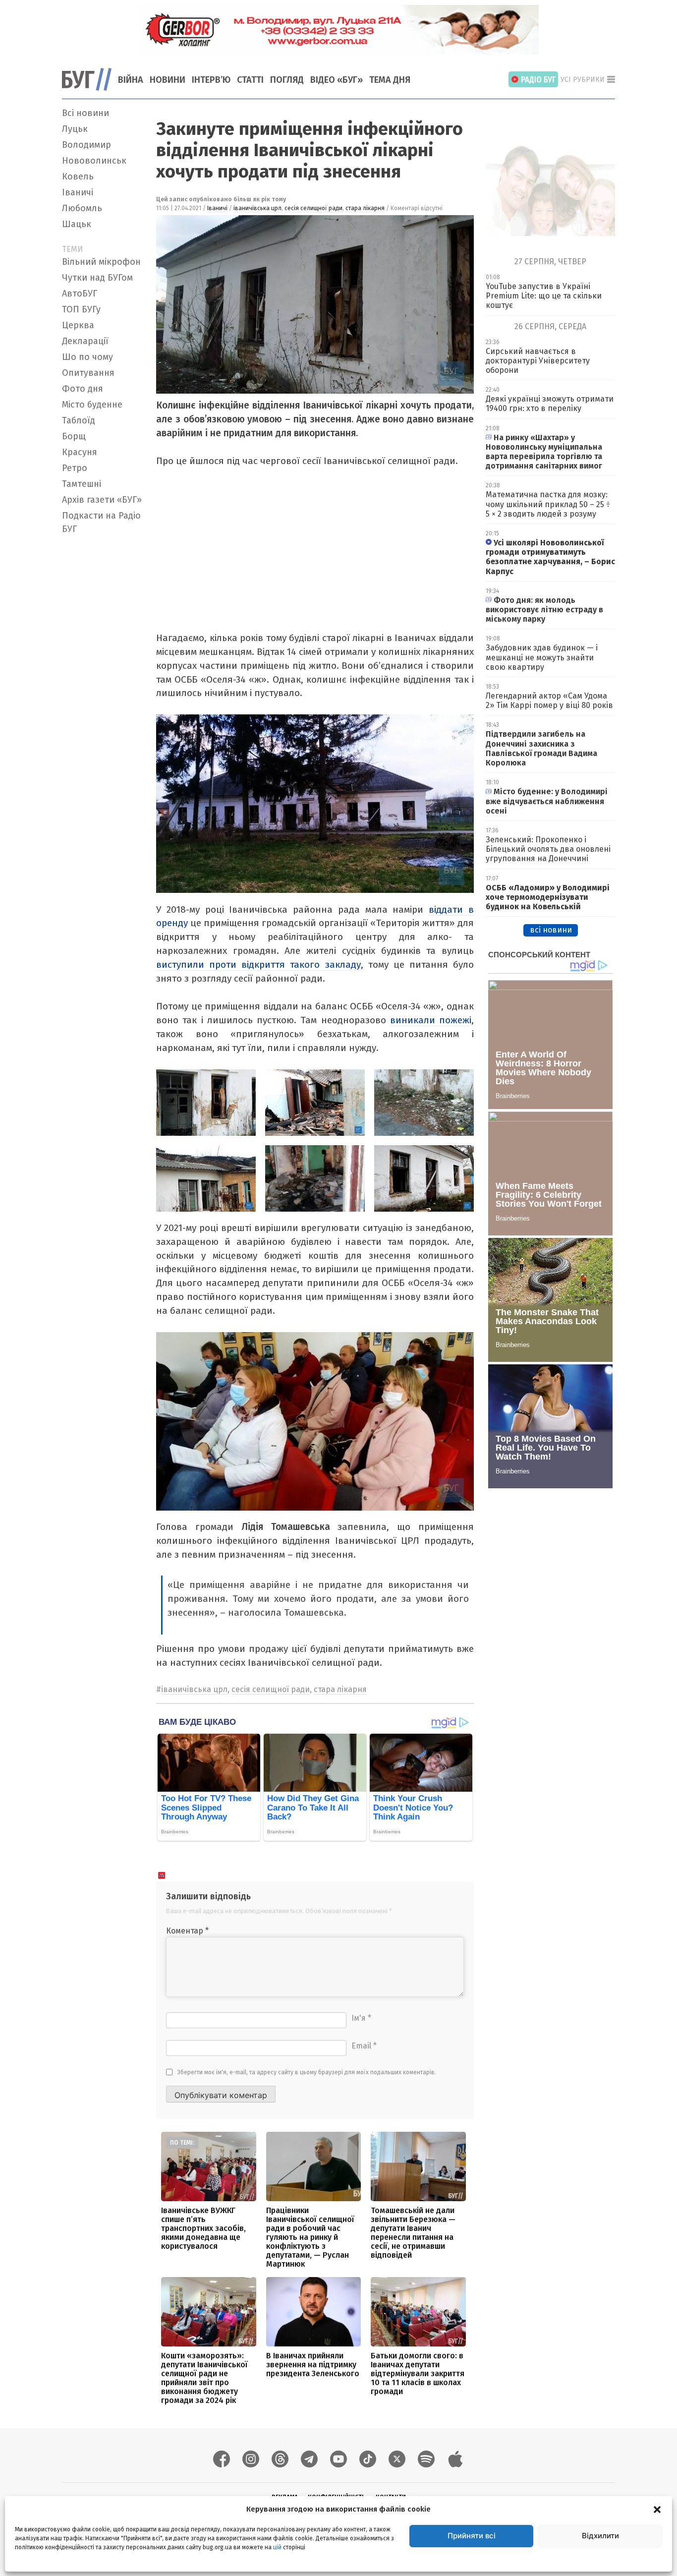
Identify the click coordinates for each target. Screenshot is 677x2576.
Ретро (75, 468)
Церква (78, 325)
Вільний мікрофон (101, 262)
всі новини (551, 930)
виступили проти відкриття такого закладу (258, 965)
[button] (657, 2509)
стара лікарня (365, 208)
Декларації (85, 341)
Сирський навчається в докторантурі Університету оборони (538, 361)
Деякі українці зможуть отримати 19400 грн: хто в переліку (550, 404)
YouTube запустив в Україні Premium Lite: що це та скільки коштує (544, 296)
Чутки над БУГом (97, 278)
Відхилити (600, 2536)
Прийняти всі (472, 2536)
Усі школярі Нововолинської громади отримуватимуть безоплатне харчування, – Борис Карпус (550, 557)
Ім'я (361, 2018)
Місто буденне (92, 405)
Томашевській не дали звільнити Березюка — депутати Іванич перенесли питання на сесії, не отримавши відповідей (413, 2233)
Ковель (78, 176)
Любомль (82, 208)
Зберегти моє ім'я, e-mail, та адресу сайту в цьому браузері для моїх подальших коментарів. (307, 2072)
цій (277, 2547)
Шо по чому (87, 357)
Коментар (187, 1931)
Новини (168, 80)
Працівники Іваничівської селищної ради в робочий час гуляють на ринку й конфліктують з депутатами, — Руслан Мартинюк (310, 2237)
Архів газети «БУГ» (102, 500)
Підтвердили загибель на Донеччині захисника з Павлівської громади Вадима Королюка (541, 748)
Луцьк (75, 129)
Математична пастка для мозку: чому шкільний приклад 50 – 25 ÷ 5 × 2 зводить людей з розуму (548, 504)
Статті (250, 80)
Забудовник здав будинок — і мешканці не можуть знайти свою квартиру (542, 657)
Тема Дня (390, 80)
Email (364, 2046)
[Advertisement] (103, 687)
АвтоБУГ (80, 293)
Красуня (80, 452)
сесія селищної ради (313, 208)
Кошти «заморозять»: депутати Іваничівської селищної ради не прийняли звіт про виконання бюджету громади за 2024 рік (204, 2378)
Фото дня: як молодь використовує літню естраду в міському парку (544, 610)
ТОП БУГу (81, 309)
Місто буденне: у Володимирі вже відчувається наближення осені (547, 801)
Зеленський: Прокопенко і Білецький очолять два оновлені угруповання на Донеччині (548, 849)
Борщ (74, 436)
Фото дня (83, 389)
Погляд (287, 80)
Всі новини (85, 113)
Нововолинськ (94, 161)
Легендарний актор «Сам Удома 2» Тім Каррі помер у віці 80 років (549, 701)
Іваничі (78, 192)
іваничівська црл (257, 208)
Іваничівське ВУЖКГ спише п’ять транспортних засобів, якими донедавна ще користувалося (203, 2228)
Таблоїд (79, 420)
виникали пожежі (431, 1020)
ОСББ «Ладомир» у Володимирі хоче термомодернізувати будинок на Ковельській (548, 897)
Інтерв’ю (211, 80)
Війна (131, 80)
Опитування (88, 373)
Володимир (86, 145)
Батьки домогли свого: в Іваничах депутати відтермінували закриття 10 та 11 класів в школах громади (418, 2373)
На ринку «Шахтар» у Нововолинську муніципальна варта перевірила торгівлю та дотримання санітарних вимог (544, 452)
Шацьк (77, 224)
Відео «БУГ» (337, 80)
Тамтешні (82, 484)
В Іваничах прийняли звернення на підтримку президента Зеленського (313, 2365)
